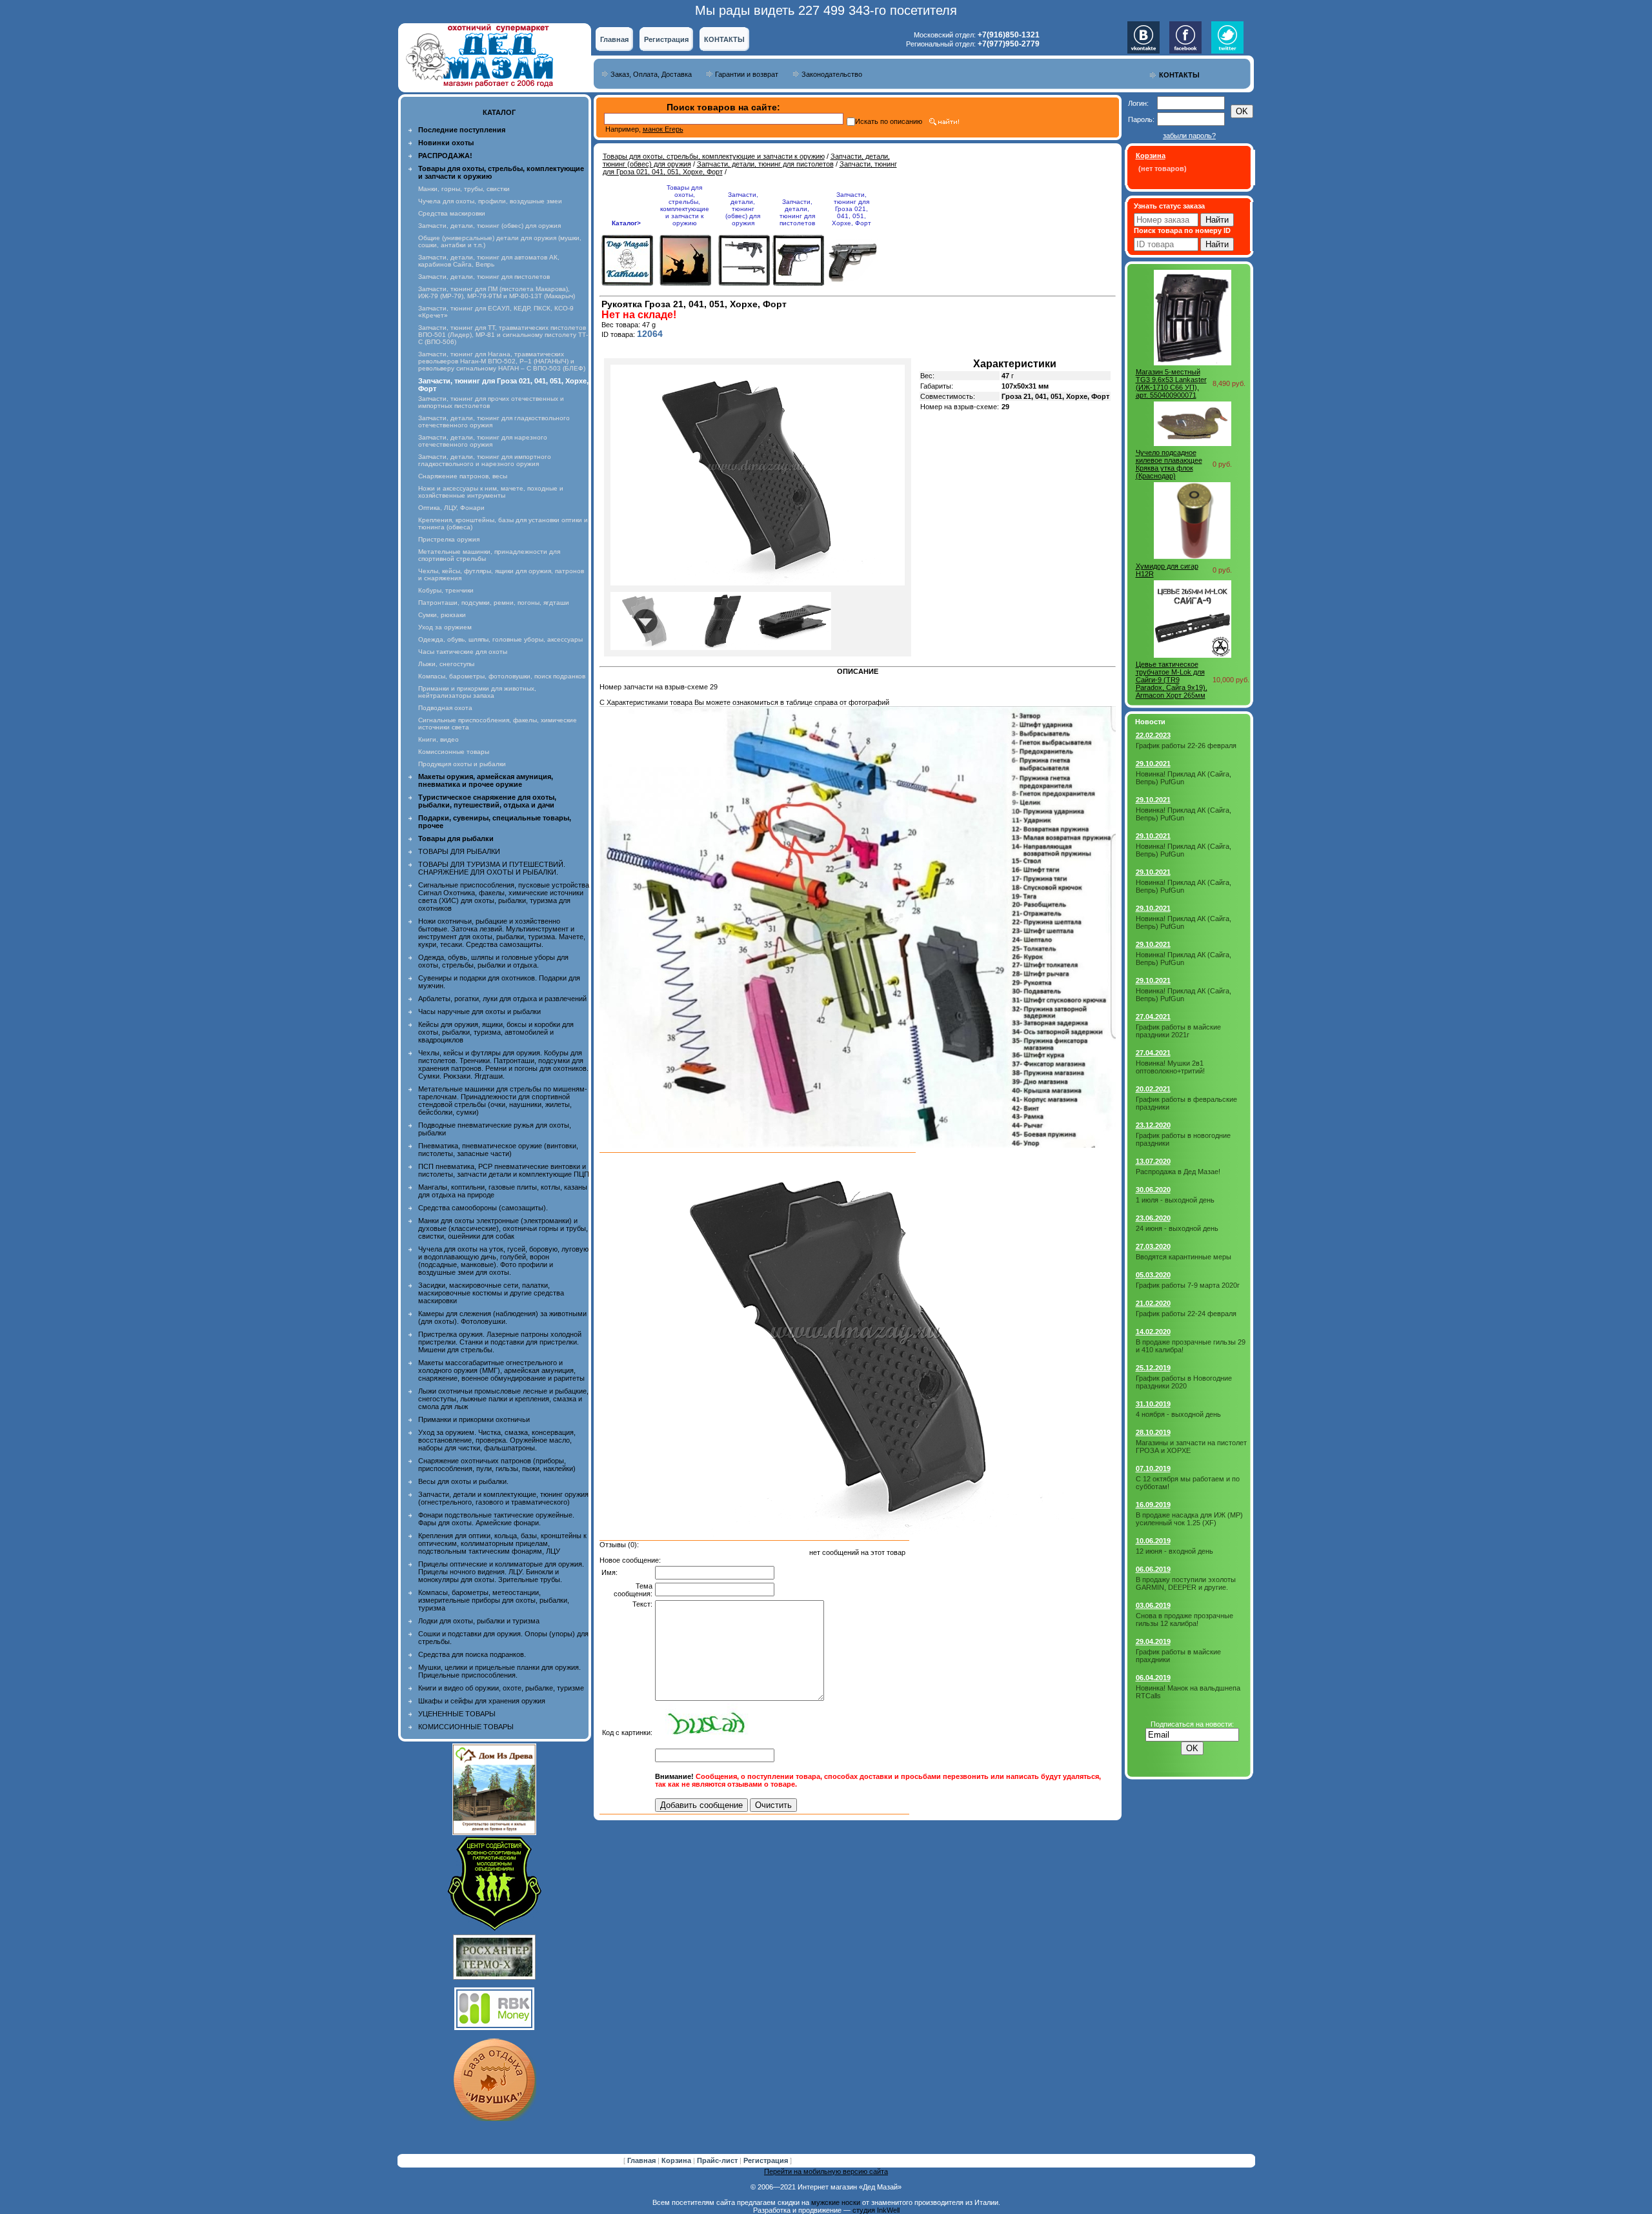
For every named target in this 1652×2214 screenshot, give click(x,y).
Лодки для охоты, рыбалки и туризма (479, 1621)
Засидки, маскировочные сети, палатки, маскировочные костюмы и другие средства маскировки (491, 1293)
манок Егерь (663, 129)
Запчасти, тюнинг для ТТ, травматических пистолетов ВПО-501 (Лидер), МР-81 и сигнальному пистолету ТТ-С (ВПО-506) (503, 335)
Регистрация (666, 39)
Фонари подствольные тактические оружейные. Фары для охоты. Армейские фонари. (496, 1519)
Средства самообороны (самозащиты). (483, 1208)
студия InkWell (876, 2210)
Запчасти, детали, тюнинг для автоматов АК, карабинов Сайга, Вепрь (489, 261)
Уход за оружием (445, 627)
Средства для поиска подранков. (472, 1654)
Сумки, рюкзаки (442, 615)
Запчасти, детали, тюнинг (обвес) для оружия (489, 226)
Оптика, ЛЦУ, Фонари (451, 508)
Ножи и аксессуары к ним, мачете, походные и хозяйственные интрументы (491, 492)
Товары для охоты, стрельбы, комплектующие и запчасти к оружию (714, 156)
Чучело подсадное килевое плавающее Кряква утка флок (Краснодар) (1169, 464)
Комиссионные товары (454, 752)
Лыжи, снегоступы (446, 664)
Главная (614, 39)
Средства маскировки (452, 213)
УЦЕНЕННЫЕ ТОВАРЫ (457, 1714)
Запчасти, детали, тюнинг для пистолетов (484, 277)
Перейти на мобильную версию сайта (826, 2171)
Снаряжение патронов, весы (463, 476)
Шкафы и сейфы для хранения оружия (482, 1701)
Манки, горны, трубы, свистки (464, 189)
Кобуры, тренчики (446, 590)
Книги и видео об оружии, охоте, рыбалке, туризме (501, 1688)
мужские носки (836, 2202)
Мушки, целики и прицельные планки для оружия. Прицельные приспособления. (499, 1671)
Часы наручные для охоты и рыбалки (479, 1011)
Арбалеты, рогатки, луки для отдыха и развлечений (502, 999)
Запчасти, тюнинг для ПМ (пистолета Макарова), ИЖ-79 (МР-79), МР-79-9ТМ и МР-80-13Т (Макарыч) (497, 292)
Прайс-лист (718, 2160)
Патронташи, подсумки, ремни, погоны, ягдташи (494, 603)
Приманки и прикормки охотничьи (474, 1419)
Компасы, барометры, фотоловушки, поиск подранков (502, 676)
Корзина (677, 2160)
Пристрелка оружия (449, 539)
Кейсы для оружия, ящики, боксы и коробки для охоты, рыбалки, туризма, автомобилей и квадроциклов (496, 1032)
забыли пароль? (1189, 136)
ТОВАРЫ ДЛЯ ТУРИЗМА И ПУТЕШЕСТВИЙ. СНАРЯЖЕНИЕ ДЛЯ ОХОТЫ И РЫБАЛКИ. (492, 868)
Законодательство (832, 74)
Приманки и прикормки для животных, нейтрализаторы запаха (477, 692)
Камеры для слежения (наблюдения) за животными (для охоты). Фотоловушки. (502, 1317)
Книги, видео (438, 739)
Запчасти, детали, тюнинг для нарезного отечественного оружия (483, 441)
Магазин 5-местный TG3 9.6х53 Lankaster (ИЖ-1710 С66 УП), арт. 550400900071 (1171, 383)
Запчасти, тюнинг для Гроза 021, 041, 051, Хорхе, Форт (851, 209)
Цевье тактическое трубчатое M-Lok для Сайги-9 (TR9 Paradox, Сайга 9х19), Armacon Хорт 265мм (1172, 680)
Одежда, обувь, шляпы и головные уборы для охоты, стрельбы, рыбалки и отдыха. (493, 961)
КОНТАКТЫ (724, 39)
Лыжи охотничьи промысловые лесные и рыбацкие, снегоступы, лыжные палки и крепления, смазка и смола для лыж (503, 1399)
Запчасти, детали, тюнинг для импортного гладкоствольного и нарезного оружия (485, 460)
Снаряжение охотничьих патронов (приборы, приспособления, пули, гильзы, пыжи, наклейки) (497, 1465)
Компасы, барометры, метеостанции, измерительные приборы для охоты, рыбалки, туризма (494, 1600)
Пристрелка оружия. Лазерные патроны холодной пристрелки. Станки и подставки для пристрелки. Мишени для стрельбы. (500, 1342)
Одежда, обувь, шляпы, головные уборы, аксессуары (500, 639)
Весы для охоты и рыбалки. (463, 1481)
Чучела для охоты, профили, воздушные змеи (490, 201)
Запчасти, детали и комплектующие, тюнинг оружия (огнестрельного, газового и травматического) (503, 1498)
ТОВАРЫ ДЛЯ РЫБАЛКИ (459, 851)
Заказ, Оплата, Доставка (651, 74)
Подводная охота (445, 708)
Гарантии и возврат (747, 74)
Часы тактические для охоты (463, 652)
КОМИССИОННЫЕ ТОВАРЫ (466, 1727)
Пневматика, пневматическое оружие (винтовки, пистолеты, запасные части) (498, 1150)
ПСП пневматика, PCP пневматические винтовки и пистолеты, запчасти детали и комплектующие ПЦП (504, 1170)
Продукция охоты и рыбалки (462, 764)
